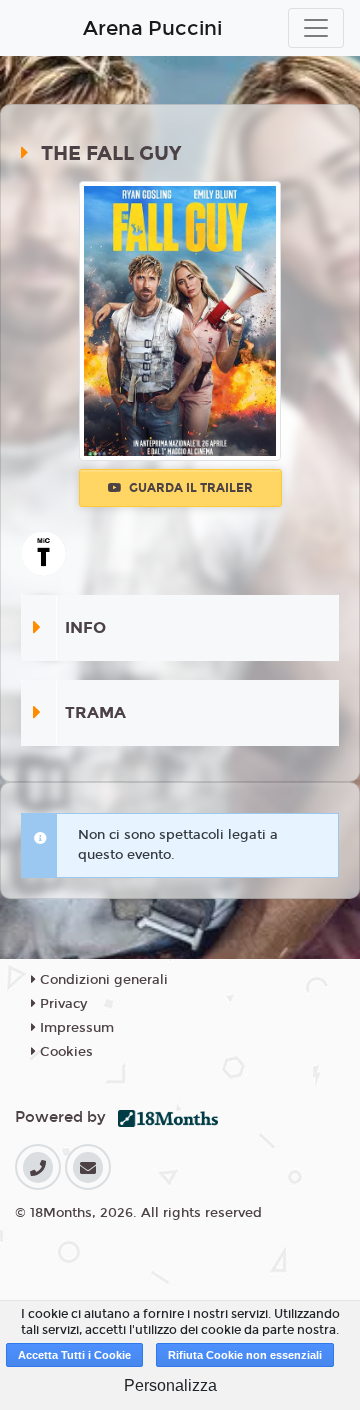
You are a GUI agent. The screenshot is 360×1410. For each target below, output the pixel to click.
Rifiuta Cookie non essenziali (245, 1355)
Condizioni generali (102, 980)
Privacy (61, 1004)
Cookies (64, 1052)
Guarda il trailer (189, 488)
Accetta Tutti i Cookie (74, 1355)
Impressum (75, 1028)
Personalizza (170, 1385)
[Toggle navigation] (316, 28)
